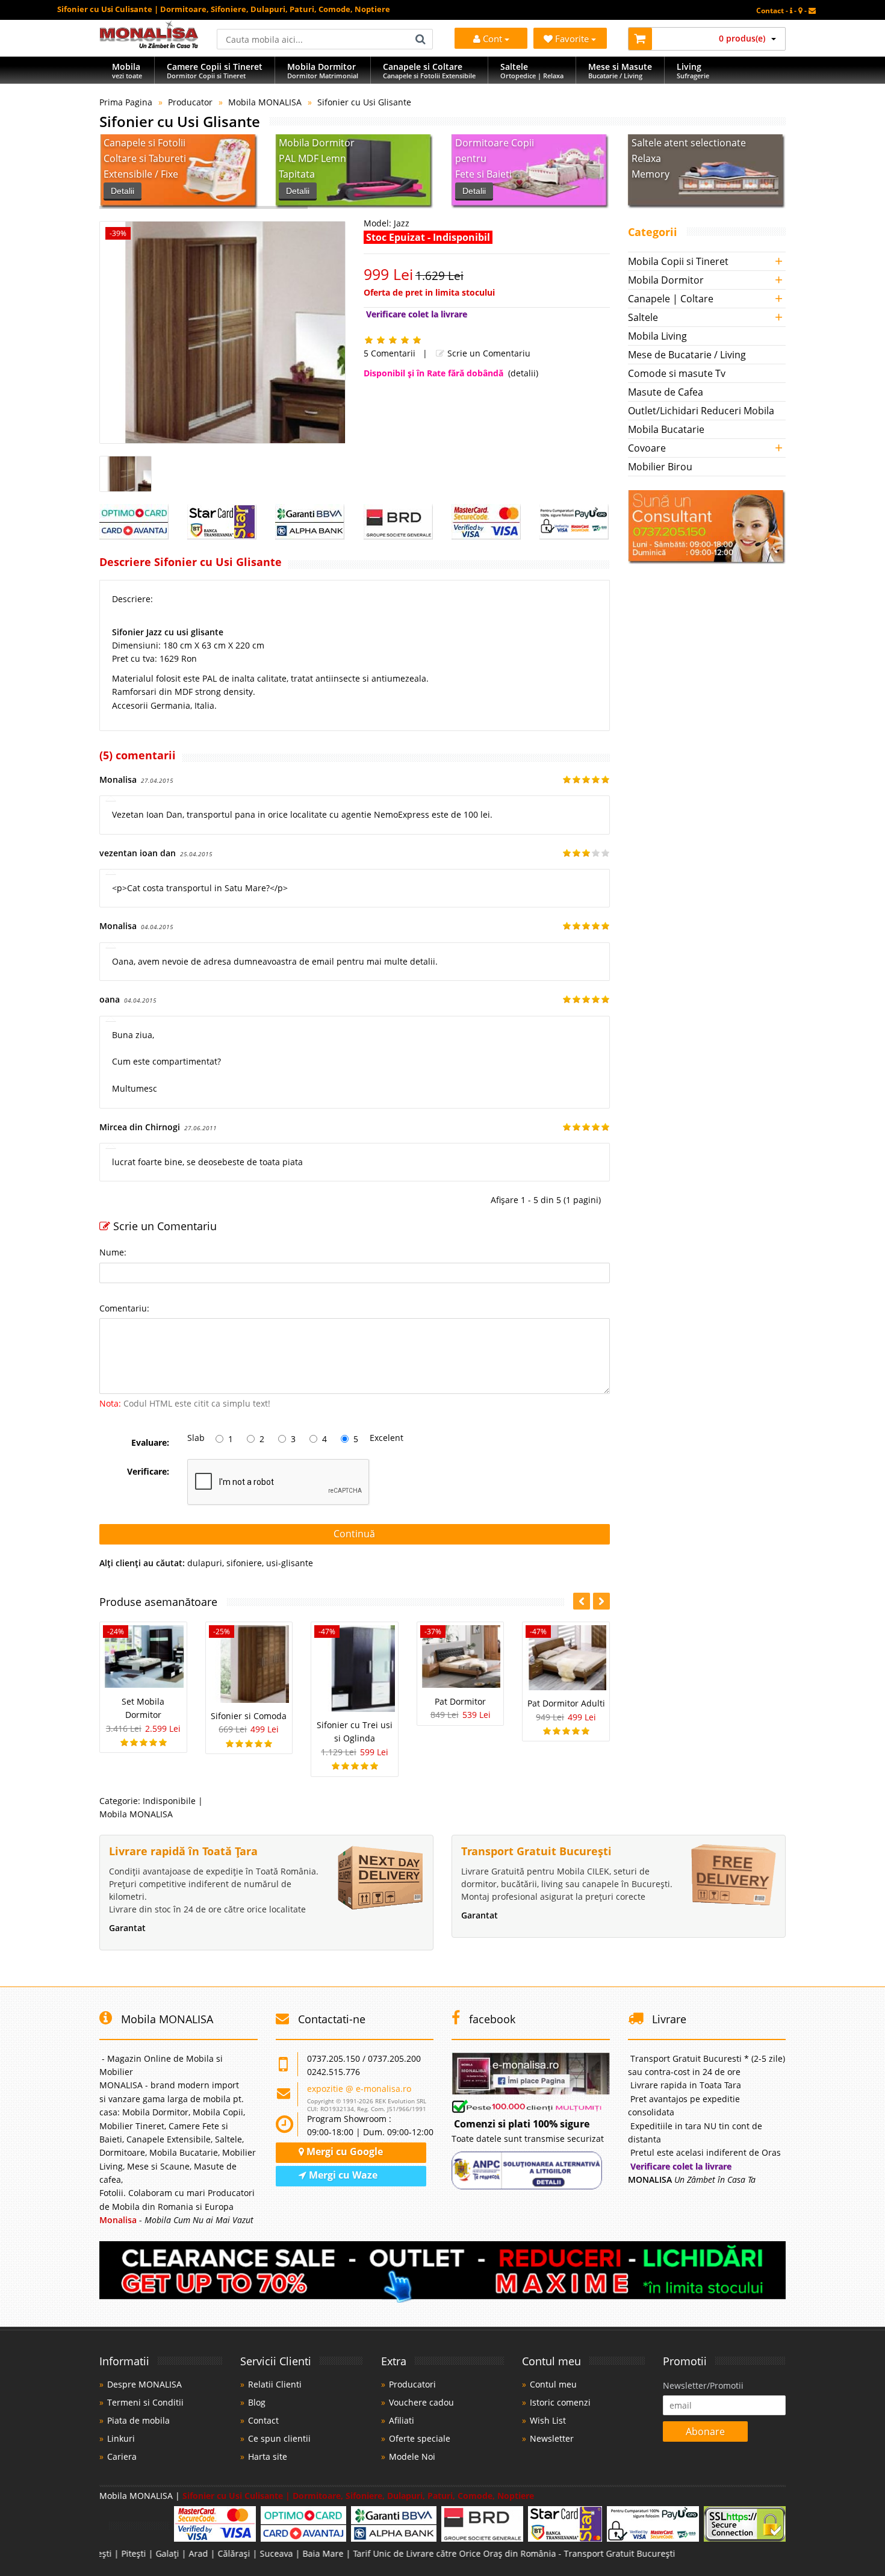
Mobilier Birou (660, 467)
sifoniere (244, 1563)
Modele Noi (412, 2456)
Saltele (643, 317)
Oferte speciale (420, 2438)
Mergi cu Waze (342, 2175)
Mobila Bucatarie (666, 429)
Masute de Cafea (666, 392)
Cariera (122, 2456)
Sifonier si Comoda (249, 1716)
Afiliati (402, 2420)
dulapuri (205, 1563)
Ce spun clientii (279, 2438)
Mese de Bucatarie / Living (687, 355)
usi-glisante (290, 1563)
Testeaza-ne (662, 191)
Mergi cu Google (343, 2151)
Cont (492, 39)
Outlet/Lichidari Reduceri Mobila (701, 411)
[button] (601, 1601)
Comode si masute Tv (677, 373)
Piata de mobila (138, 2420)
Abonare (705, 2431)
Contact (263, 2420)
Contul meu (553, 2384)
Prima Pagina (126, 102)
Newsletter (552, 2438)
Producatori (412, 2384)
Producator (190, 102)
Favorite (573, 39)
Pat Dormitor (460, 1701)
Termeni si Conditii (145, 2402)
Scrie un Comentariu (488, 353)
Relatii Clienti (275, 2384)
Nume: (113, 1252)
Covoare (647, 448)
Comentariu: (124, 1308)
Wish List (548, 2420)
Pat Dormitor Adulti (566, 1703)
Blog (257, 2402)
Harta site (268, 2456)
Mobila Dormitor (666, 280)
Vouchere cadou (421, 2402)
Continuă (354, 1534)
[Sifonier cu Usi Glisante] (222, 332)
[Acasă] (149, 45)
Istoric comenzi (560, 2402)
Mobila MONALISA (265, 102)
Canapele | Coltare (671, 299)
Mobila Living (657, 336)
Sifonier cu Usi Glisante (364, 102)
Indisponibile (169, 1801)
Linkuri (121, 2438)
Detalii (123, 191)
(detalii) (523, 373)
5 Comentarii (390, 353)
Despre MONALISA (144, 2384)
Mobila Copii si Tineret (678, 261)
